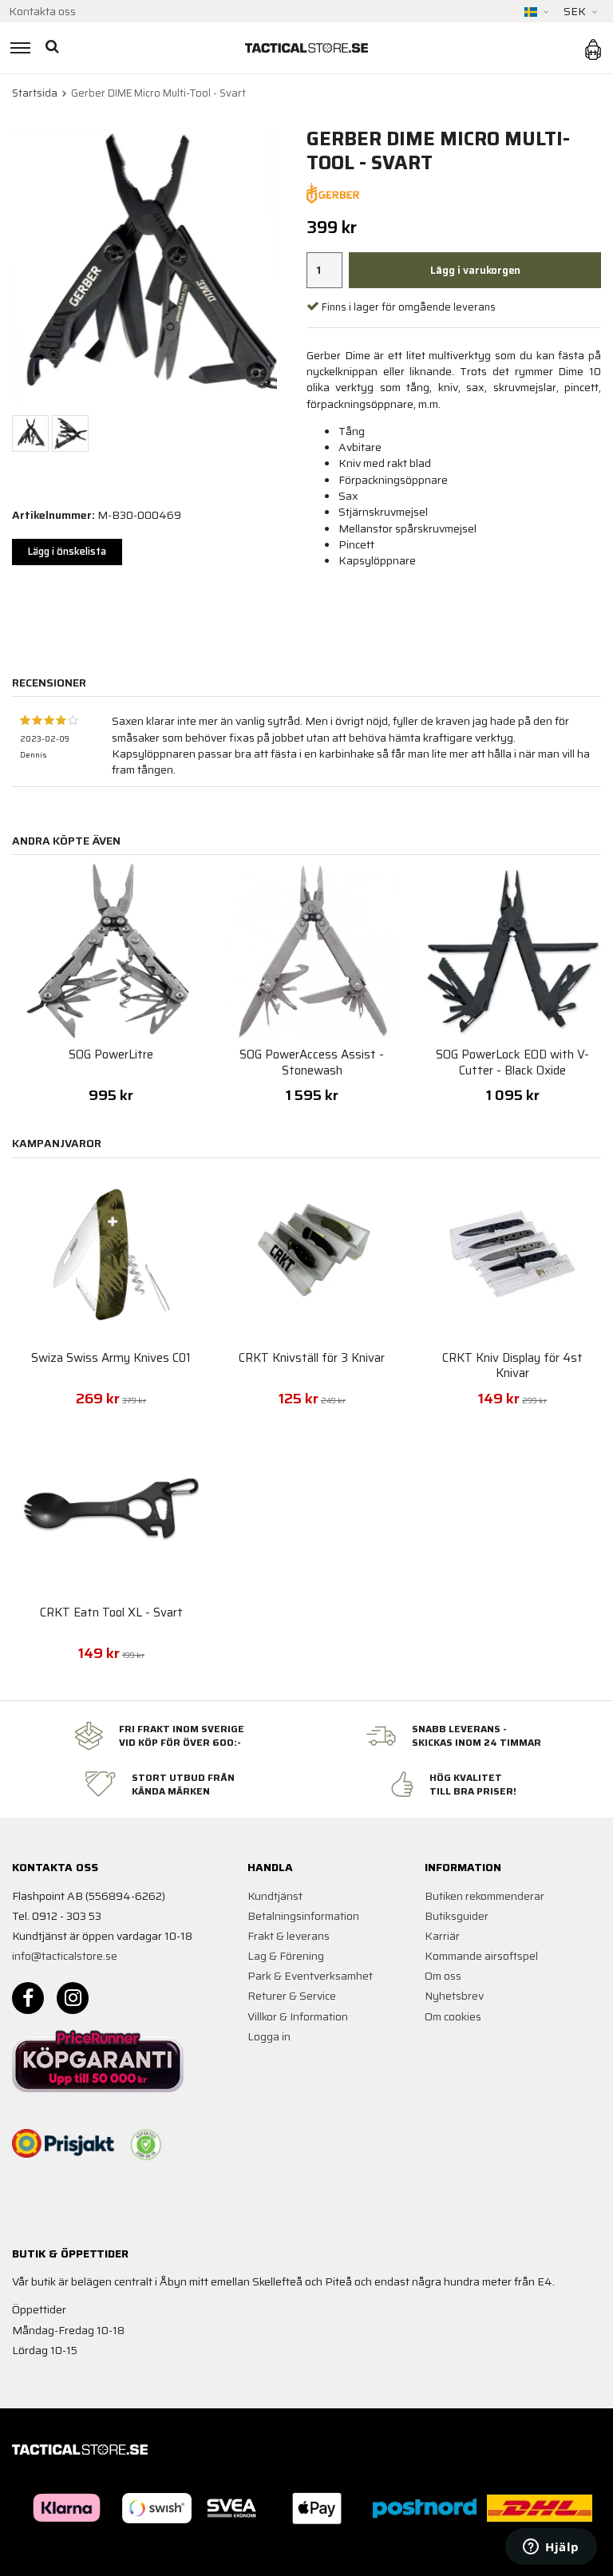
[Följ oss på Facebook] (28, 1998)
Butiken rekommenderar (484, 1896)
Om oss (443, 1976)
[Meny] (18, 48)
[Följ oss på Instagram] (73, 1998)
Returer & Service (292, 1996)
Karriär (442, 1936)
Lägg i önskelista (67, 551)
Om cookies (453, 2016)
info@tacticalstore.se (65, 1956)
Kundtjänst (275, 1896)
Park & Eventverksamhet (310, 1976)
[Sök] (54, 48)
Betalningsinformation (303, 1916)
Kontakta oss (42, 11)
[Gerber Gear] (333, 192)
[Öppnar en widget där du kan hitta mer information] (551, 2548)
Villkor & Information (298, 2016)
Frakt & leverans (289, 1936)
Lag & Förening (286, 1956)
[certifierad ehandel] (146, 2145)
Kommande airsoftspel (481, 1956)
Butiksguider (457, 1916)
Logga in (269, 2036)
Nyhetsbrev (454, 1996)
